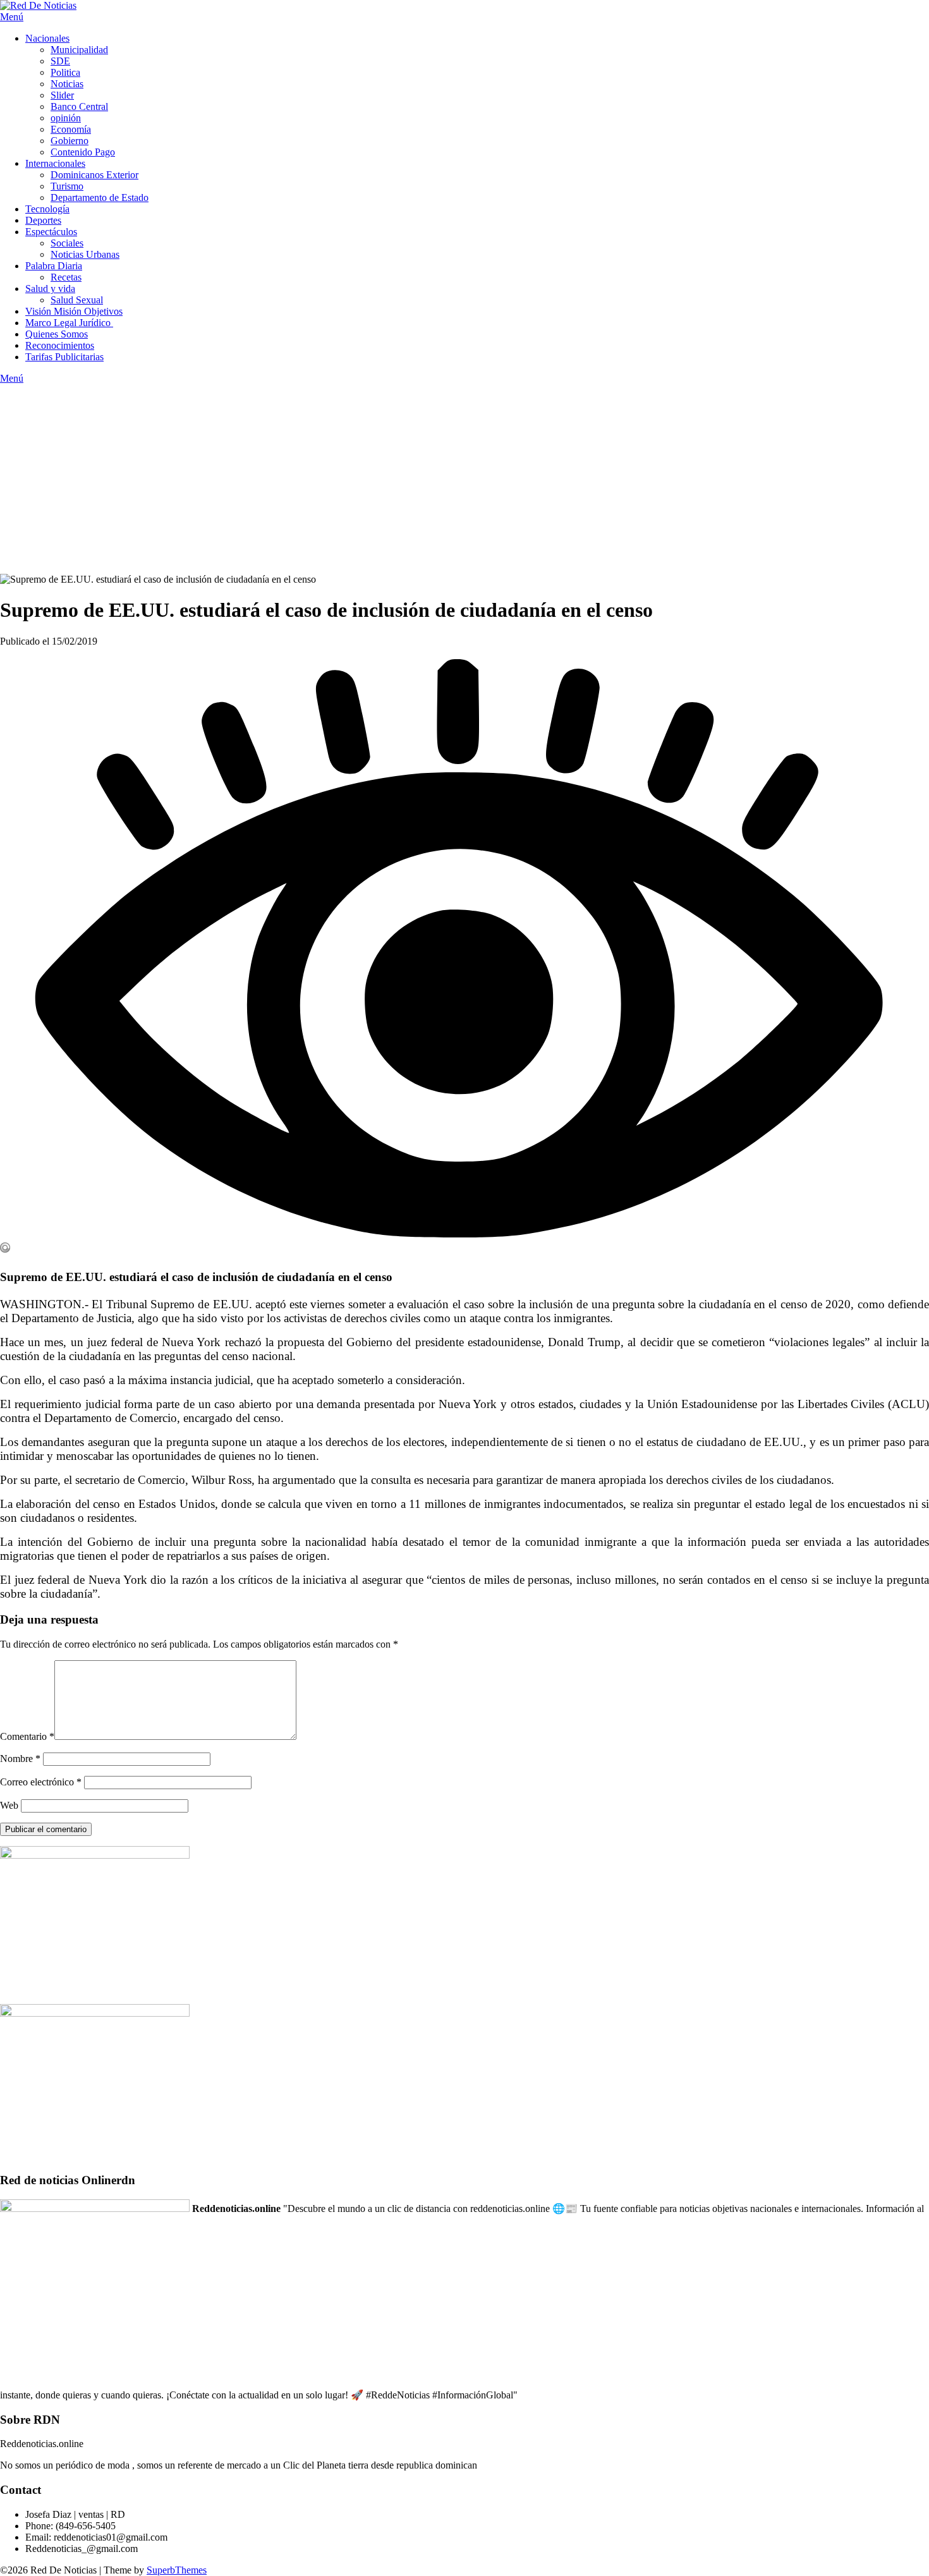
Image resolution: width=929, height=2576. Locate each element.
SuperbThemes (177, 2570)
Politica (65, 72)
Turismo (67, 186)
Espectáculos (51, 232)
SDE (60, 61)
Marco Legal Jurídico (69, 323)
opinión (66, 118)
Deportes (43, 220)
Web (9, 1805)
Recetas (66, 277)
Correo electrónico (41, 1782)
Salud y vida (50, 289)
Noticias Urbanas (85, 254)
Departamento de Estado (100, 197)
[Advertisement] (464, 479)
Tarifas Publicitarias (64, 357)
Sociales (67, 243)
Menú (12, 17)
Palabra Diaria (54, 266)
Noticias (67, 84)
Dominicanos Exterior (94, 175)
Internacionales (55, 163)
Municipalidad (79, 50)
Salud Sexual (77, 300)
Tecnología (47, 209)
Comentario (27, 1736)
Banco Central (79, 106)
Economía (71, 129)
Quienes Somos (57, 334)
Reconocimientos (60, 345)
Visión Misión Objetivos (74, 311)
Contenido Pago (83, 152)
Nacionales (47, 38)
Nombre (20, 1759)
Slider (62, 95)
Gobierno (70, 141)
